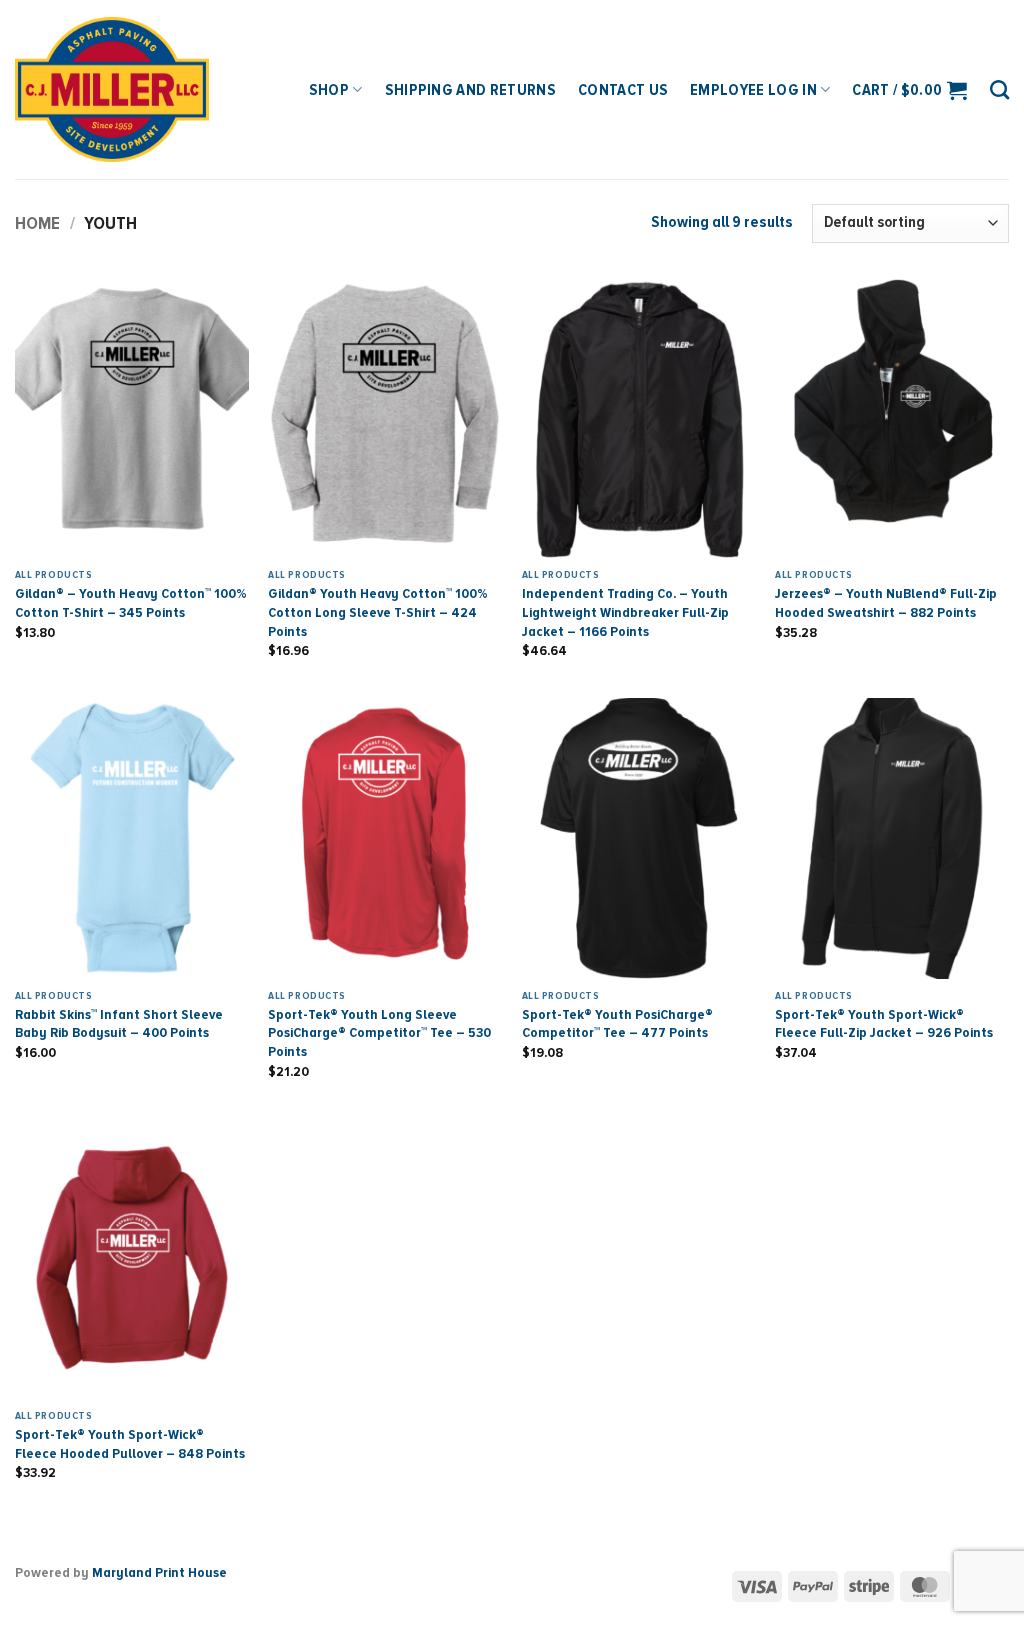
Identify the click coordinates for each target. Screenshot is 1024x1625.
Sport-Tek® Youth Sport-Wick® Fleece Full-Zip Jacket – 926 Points (884, 1024)
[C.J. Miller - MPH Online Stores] (138, 89)
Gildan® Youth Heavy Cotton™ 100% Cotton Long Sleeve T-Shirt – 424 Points (378, 612)
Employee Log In (753, 90)
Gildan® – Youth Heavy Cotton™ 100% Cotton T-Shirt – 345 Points (131, 603)
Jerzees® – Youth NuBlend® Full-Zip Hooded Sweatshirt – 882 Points (886, 603)
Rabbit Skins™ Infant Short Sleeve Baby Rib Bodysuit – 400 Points (119, 1024)
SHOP (329, 90)
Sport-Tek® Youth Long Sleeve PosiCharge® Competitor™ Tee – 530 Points (379, 1033)
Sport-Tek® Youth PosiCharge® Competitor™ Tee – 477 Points (617, 1024)
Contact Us (623, 90)
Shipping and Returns (470, 90)
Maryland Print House (159, 1572)
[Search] (999, 89)
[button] (909, 90)
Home (37, 223)
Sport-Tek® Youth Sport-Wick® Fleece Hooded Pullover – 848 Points (130, 1444)
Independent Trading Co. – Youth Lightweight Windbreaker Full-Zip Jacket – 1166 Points (625, 612)
